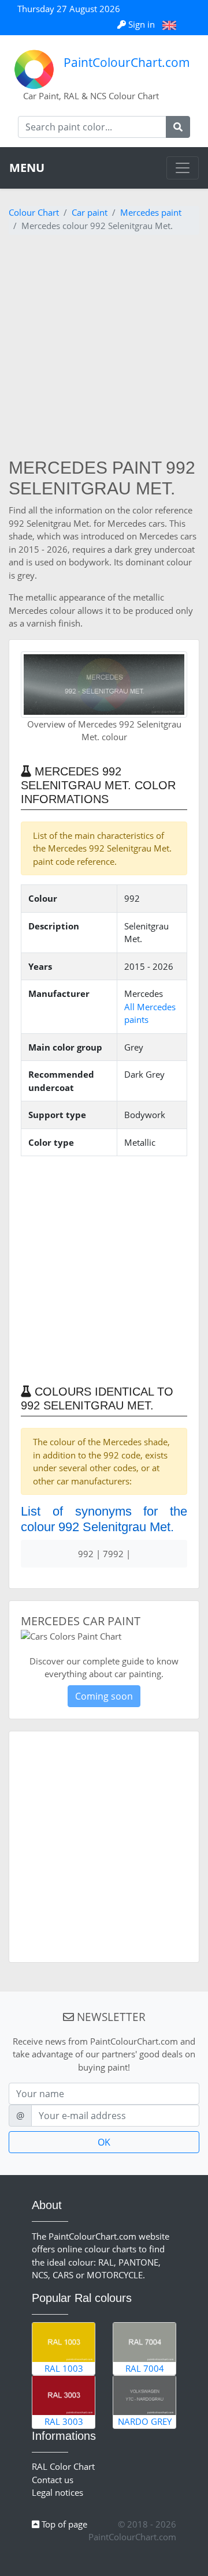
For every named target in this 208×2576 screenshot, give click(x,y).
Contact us (53, 2480)
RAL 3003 (64, 2421)
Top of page (63, 2524)
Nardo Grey (145, 2421)
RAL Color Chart (63, 2466)
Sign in (142, 24)
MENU (27, 168)
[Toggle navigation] (183, 168)
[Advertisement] (104, 348)
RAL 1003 (64, 2368)
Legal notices (57, 2492)
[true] (178, 127)
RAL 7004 (145, 2368)
